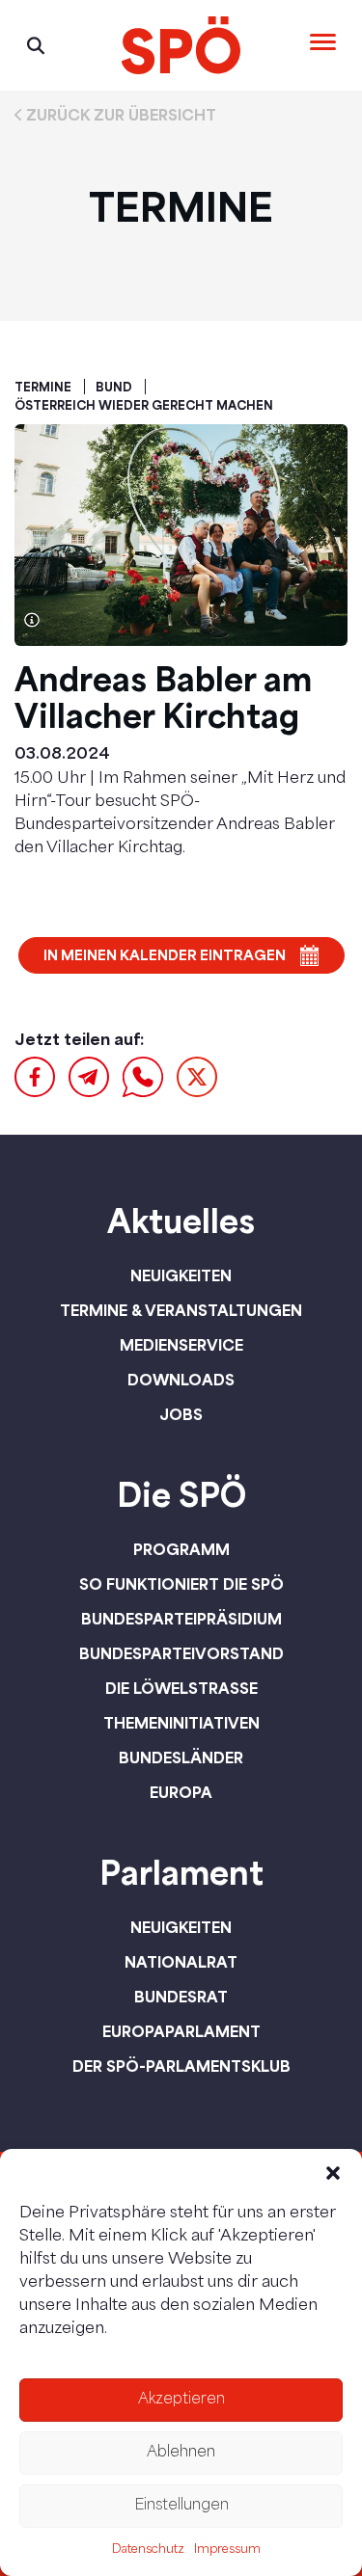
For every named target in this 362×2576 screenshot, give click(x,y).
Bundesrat (181, 1997)
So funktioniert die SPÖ (181, 1584)
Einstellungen (181, 2506)
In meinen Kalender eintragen (165, 955)
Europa (181, 1792)
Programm (181, 1549)
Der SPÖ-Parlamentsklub (181, 2066)
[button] (333, 2173)
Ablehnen (181, 2453)
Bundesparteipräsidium (181, 1619)
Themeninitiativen (181, 1723)
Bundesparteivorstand (181, 1653)
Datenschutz (148, 2550)
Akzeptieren (181, 2400)
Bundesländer (181, 1758)
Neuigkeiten (181, 1275)
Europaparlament (181, 2031)
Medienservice (181, 1345)
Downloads (181, 1380)
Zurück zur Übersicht (121, 115)
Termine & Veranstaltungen (181, 1310)
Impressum (227, 2550)
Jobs (181, 1414)
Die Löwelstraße (181, 1688)
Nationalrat (181, 1962)
